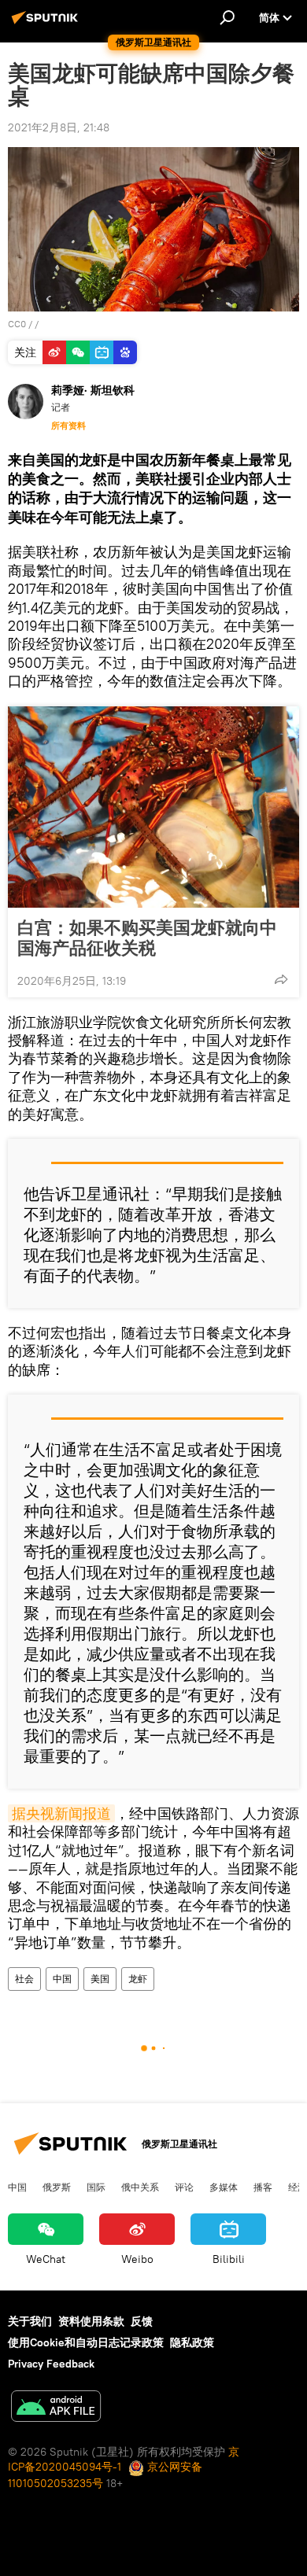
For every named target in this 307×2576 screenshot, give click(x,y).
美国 (100, 1979)
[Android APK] (56, 2408)
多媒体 (224, 2187)
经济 (298, 2187)
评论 (184, 2187)
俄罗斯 (57, 2187)
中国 (62, 1979)
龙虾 (138, 1979)
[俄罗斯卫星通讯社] (47, 24)
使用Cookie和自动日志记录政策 (86, 2342)
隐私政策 (192, 2342)
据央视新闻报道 (61, 1813)
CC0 (17, 324)
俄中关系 (140, 2187)
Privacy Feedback (51, 2364)
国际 (96, 2187)
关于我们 (30, 2321)
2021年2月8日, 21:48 (59, 127)
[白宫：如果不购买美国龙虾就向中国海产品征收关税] (153, 807)
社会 (24, 1979)
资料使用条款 (91, 2321)
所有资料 (68, 426)
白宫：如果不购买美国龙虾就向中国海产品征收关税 (147, 938)
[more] (281, 979)
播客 (263, 2187)
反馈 (142, 2321)
